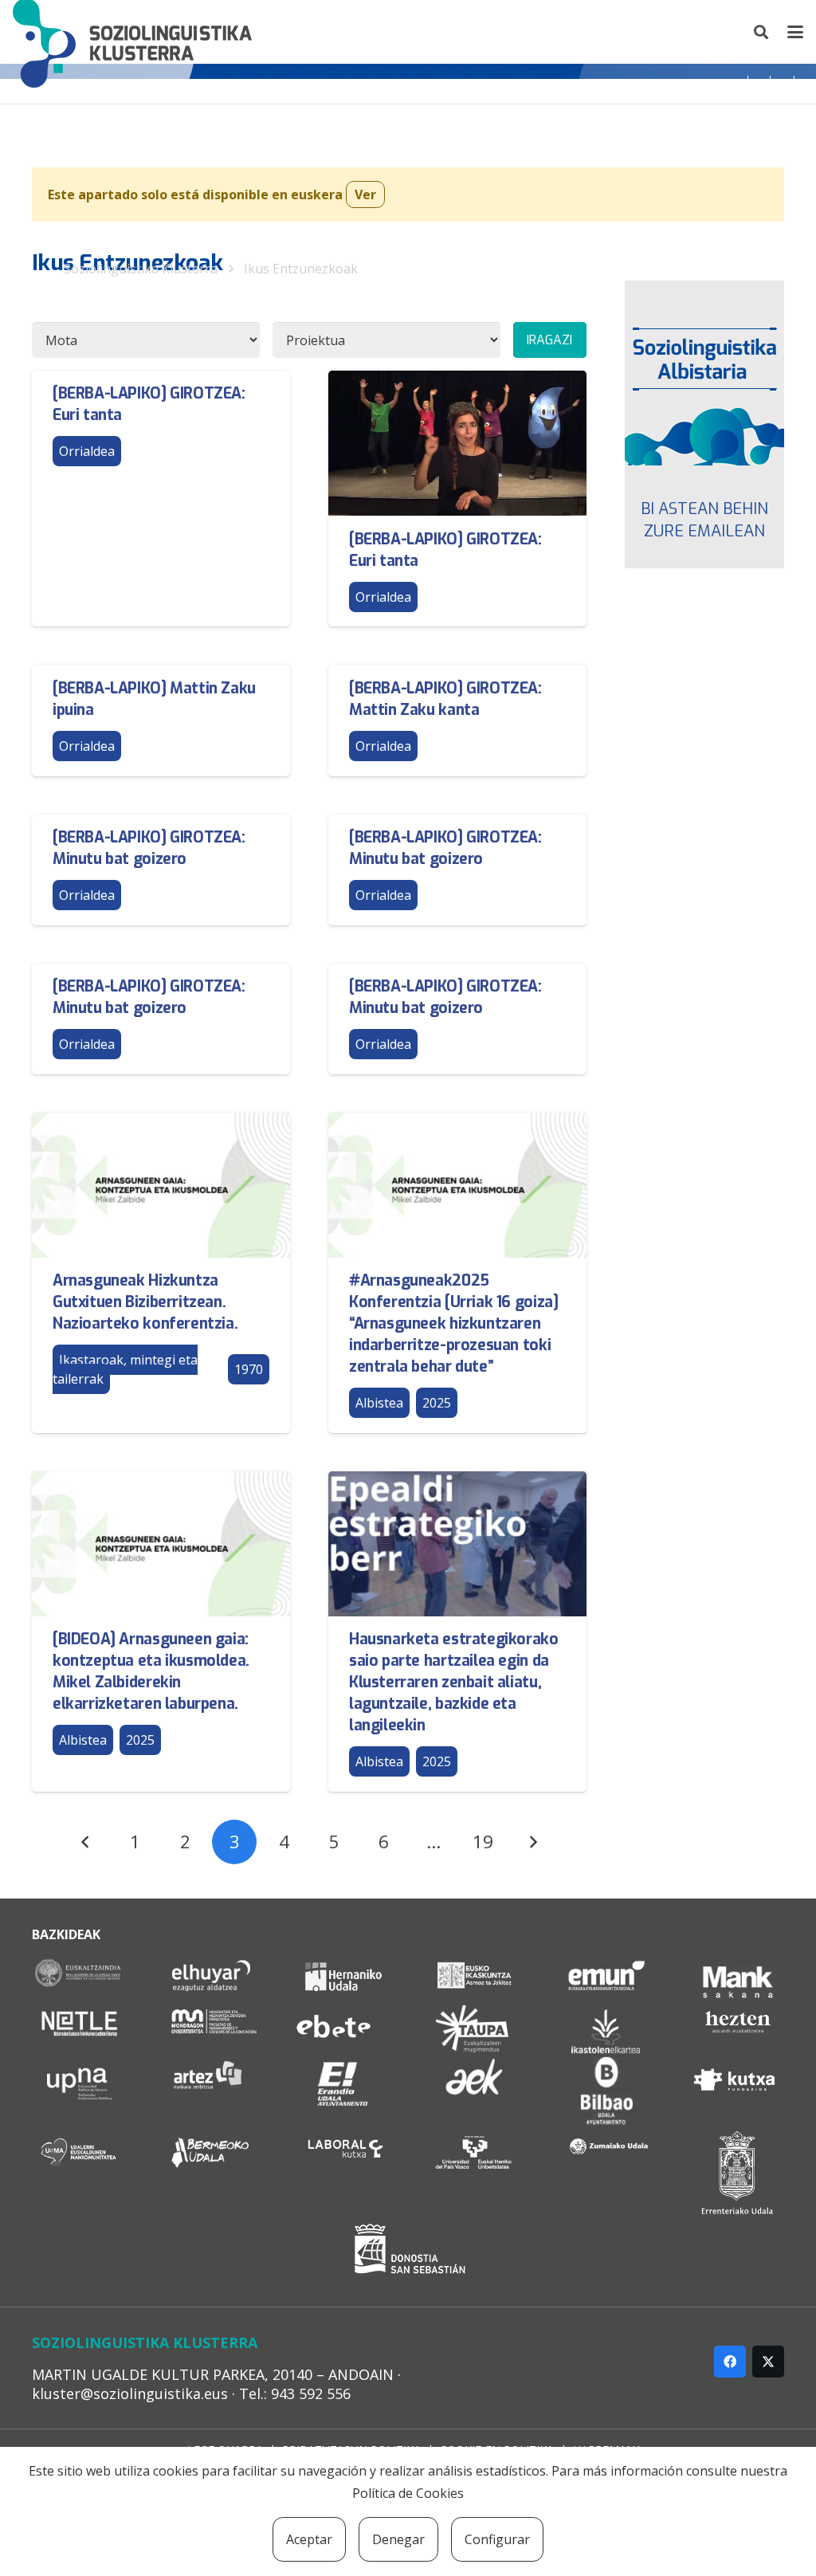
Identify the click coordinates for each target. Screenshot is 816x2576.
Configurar (497, 2539)
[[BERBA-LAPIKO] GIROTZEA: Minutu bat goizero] (161, 870)
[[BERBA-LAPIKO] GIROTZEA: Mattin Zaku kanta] (457, 720)
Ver (365, 194)
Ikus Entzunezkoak (301, 269)
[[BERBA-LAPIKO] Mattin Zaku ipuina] (161, 720)
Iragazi (549, 340)
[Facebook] (730, 2362)
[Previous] (85, 1842)
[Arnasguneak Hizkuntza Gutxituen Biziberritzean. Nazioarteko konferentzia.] (161, 1273)
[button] (762, 32)
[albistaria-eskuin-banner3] (704, 386)
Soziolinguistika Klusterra (141, 269)
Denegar (398, 2539)
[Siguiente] (533, 1842)
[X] (768, 2362)
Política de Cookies (408, 2493)
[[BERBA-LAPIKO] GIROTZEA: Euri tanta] (161, 499)
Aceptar (309, 2539)
